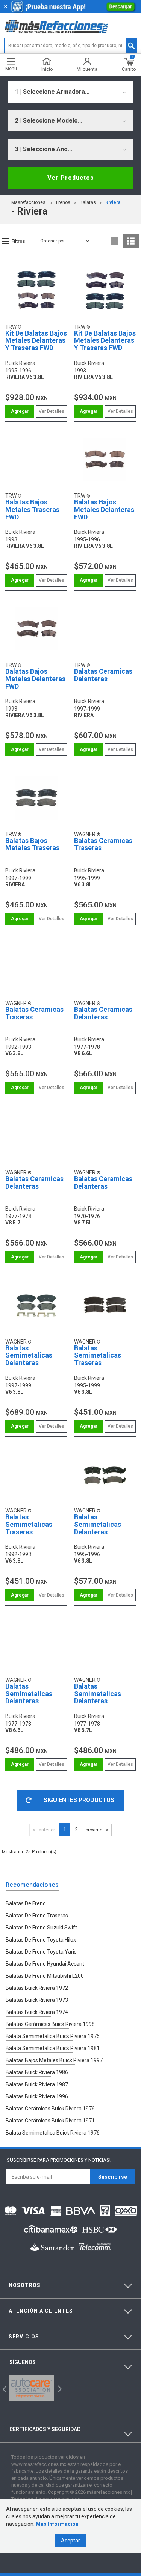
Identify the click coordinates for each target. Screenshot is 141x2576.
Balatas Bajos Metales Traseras (32, 844)
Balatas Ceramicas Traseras (103, 844)
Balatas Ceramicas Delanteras (103, 675)
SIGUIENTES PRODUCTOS (79, 1800)
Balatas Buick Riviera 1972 (37, 1988)
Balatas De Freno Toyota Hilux (41, 1940)
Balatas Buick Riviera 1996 (37, 2096)
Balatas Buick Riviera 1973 (37, 2000)
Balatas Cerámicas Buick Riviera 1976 (50, 2109)
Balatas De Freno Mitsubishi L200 (45, 1976)
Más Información (57, 2524)
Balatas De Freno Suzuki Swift (41, 1928)
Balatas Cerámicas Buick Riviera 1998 (50, 2024)
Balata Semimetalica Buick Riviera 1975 (53, 2036)
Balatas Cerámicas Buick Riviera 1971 (50, 2121)
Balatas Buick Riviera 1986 (37, 2072)
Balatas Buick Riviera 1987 (37, 2084)
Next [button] (59, 2388)
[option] (32, 2388)
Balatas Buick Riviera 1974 (37, 2012)
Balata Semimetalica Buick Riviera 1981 (53, 2048)
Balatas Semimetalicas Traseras (98, 1355)
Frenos (63, 202)
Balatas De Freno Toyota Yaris (41, 1952)
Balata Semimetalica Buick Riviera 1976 (53, 2133)
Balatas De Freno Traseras (37, 1916)
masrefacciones (28, 202)
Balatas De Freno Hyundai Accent (45, 1964)
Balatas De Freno (26, 1903)
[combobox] (70, 92)
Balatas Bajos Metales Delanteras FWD (104, 510)
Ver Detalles (52, 411)
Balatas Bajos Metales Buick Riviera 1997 (54, 2060)
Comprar (20, 411)
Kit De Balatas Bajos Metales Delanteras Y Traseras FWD (36, 341)
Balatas (88, 202)
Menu (11, 68)
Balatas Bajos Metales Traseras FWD (32, 510)
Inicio (47, 69)
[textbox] (70, 46)
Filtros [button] (18, 241)
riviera (113, 202)
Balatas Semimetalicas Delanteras (29, 1355)
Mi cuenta (87, 69)
